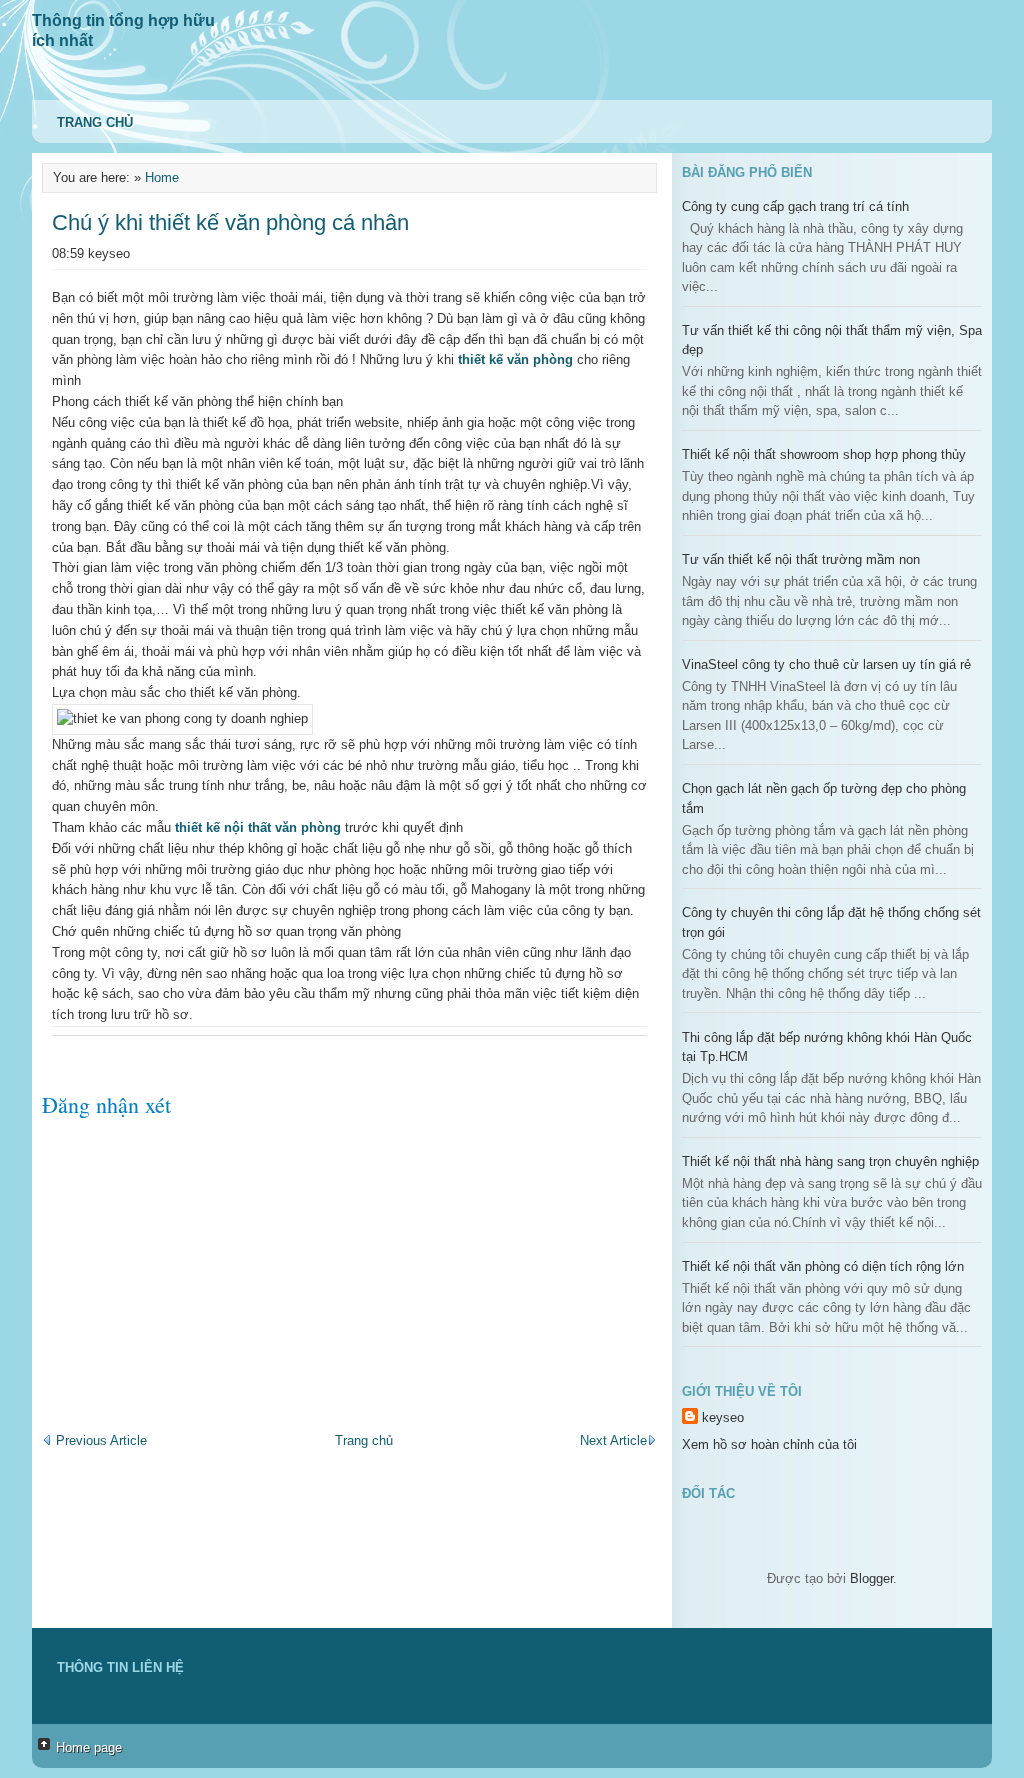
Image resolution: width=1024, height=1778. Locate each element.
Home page (89, 1747)
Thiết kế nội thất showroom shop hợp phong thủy (824, 454)
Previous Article (99, 1440)
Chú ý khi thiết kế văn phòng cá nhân (230, 222)
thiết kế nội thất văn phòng (258, 827)
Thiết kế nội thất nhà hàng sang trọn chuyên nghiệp (830, 1161)
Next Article (613, 1440)
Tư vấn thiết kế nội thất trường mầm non (801, 559)
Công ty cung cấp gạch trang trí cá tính (795, 206)
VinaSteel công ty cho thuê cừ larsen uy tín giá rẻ (826, 664)
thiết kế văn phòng (515, 359)
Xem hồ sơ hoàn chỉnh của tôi (769, 1444)
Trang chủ (95, 122)
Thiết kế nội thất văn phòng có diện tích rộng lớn (823, 1266)
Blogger (871, 1578)
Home (162, 177)
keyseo (723, 1417)
